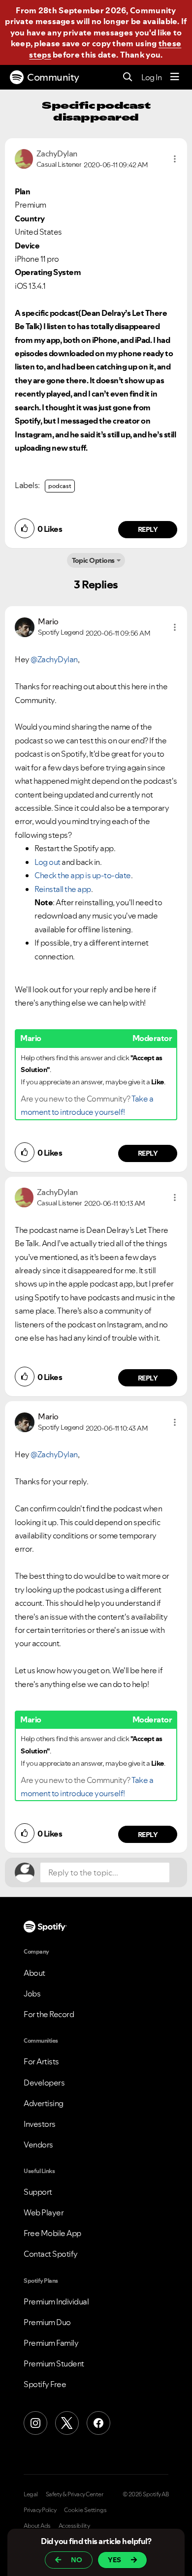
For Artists (41, 2061)
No (77, 2560)
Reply (148, 529)
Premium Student (54, 2363)
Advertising (44, 2103)
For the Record (49, 2014)
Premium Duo (47, 2322)
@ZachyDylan (54, 659)
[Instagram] (35, 2423)
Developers (44, 2083)
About (34, 1973)
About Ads (37, 2526)
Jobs (32, 1993)
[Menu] (175, 77)
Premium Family (51, 2343)
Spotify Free (45, 2384)
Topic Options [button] (93, 560)
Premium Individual (56, 2301)
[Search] (128, 77)
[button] (175, 159)
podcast (60, 486)
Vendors (38, 2145)
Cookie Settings (85, 2510)
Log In (151, 77)
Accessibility (74, 2526)
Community (53, 77)
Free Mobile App (52, 2233)
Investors (40, 2124)
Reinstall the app (63, 889)
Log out (48, 862)
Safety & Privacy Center (75, 2494)
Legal (31, 2494)
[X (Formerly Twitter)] (67, 2423)
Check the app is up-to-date (83, 875)
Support (38, 2192)
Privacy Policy (40, 2510)
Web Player (44, 2212)
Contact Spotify (51, 2254)
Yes (114, 2560)
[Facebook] (98, 2423)
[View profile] (24, 158)
